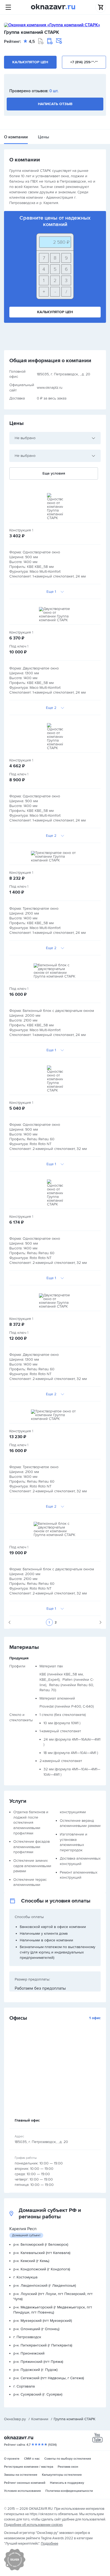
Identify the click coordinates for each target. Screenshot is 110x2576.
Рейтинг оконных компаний (25, 2483)
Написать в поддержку (67, 2483)
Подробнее (50, 2544)
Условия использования (22, 2491)
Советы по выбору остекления (68, 2459)
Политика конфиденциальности (69, 2491)
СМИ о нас (32, 2459)
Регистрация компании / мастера (29, 2467)
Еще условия (54, 473)
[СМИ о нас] (15, 2569)
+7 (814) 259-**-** (84, 62)
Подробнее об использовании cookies (33, 2525)
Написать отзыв (55, 104)
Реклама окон (68, 2467)
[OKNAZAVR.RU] (53, 7)
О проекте (12, 2459)
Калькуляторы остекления (62, 2475)
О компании (16, 137)
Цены (44, 137)
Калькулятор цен (30, 62)
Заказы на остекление (21, 2475)
